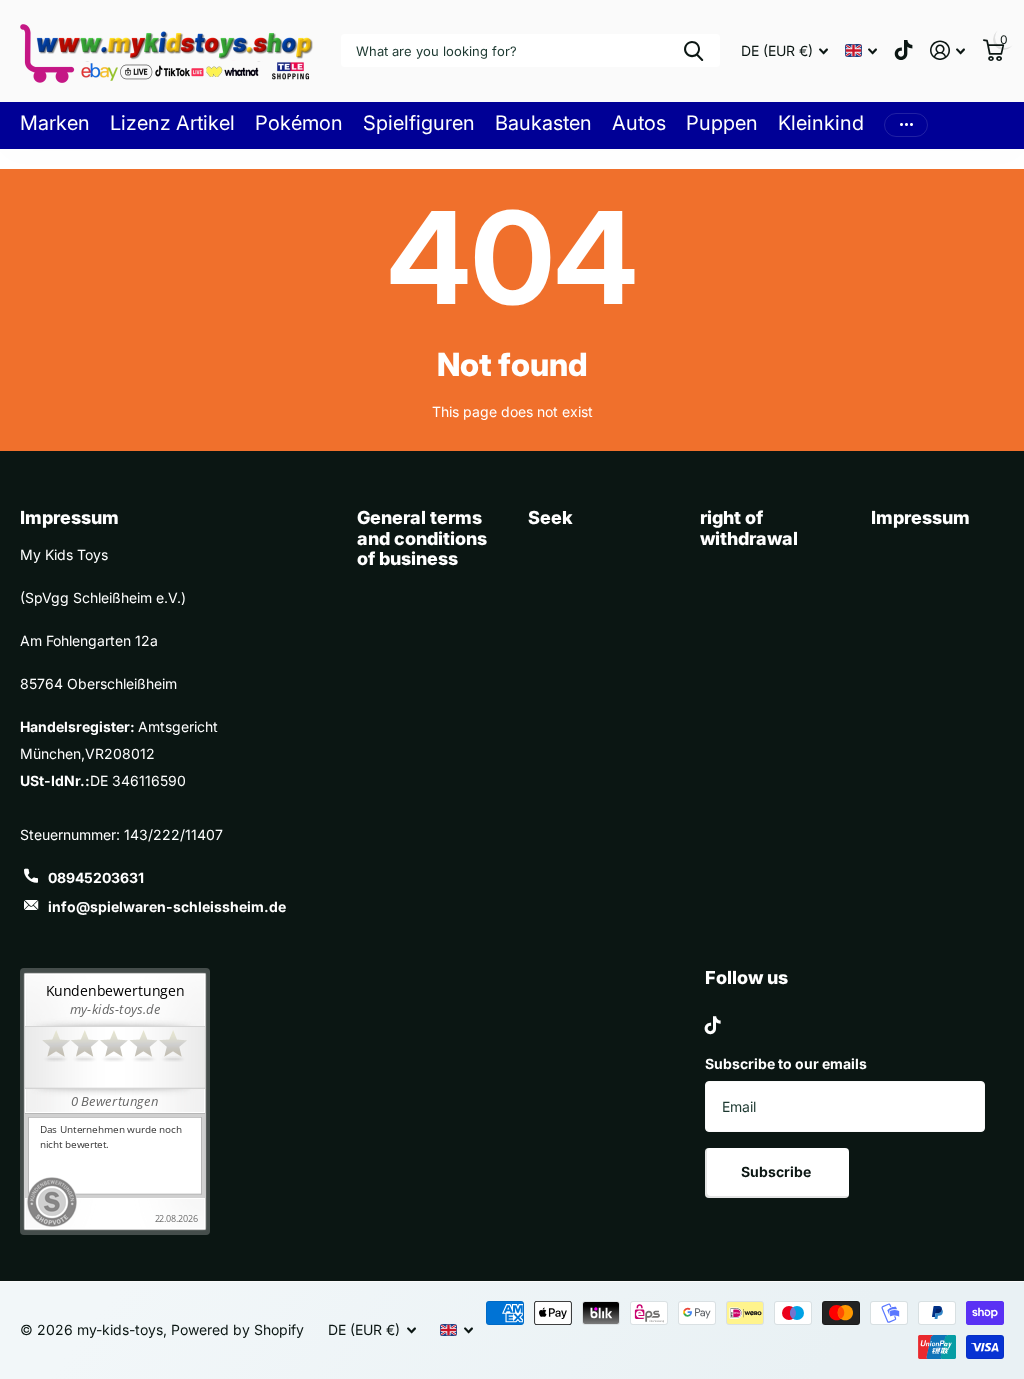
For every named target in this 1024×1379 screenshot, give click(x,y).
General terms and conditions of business (422, 538)
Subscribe (777, 1171)
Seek (550, 517)
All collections (172, 123)
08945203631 (96, 877)
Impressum (920, 517)
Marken (55, 123)
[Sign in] (947, 50)
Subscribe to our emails (786, 1063)
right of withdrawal (749, 528)
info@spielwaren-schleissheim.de (167, 906)
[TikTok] (713, 1025)
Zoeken (693, 50)
